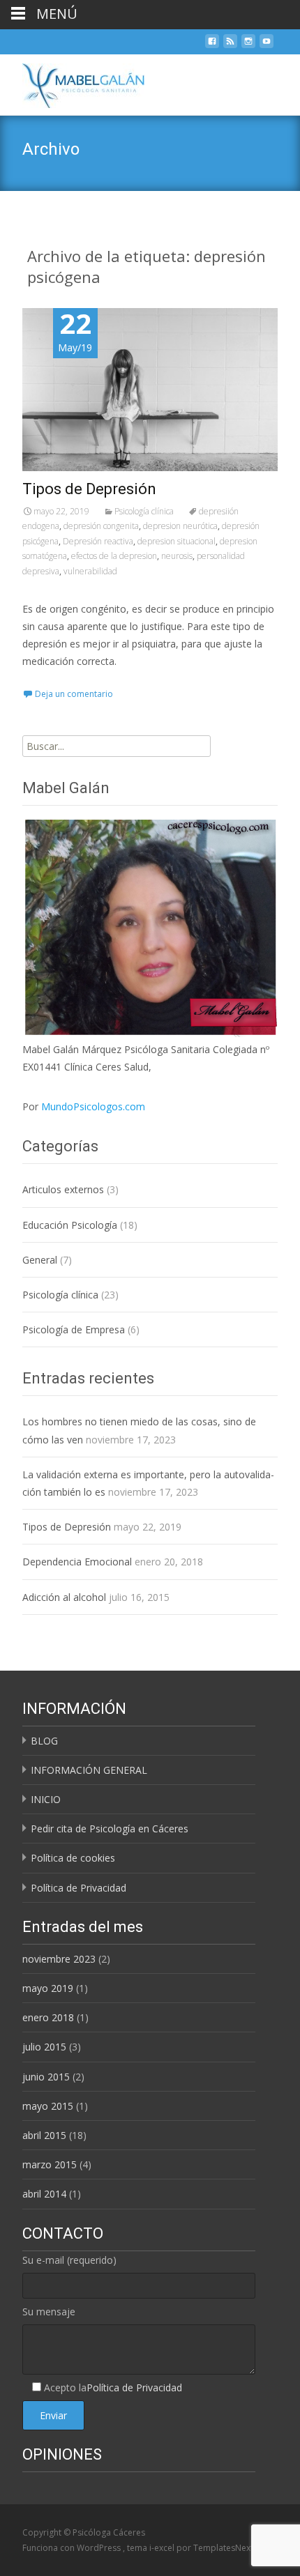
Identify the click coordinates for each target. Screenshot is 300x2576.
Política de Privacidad (78, 1888)
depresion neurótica (180, 526)
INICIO (46, 1799)
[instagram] (248, 45)
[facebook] (212, 45)
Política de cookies (73, 1858)
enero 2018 (48, 2017)
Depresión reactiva (98, 541)
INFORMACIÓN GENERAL (89, 1770)
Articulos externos (63, 1189)
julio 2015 (44, 2047)
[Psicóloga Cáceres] (72, 82)
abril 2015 (44, 2135)
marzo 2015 (50, 2164)
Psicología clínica (144, 511)
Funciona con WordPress (73, 2548)
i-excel (163, 2548)
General (40, 1260)
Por (84, 1106)
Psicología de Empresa (74, 1329)
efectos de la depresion (114, 556)
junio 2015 (46, 2077)
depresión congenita (101, 526)
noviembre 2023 (59, 1959)
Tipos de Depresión (89, 489)
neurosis (177, 556)
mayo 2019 (48, 1988)
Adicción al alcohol (64, 1597)
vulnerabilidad (90, 571)
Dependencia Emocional (77, 1562)
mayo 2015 (48, 2106)
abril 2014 (44, 2194)
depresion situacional (177, 541)
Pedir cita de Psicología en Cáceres (110, 1829)
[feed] (230, 45)
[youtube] (267, 45)
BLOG (44, 1741)
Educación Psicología (70, 1225)
